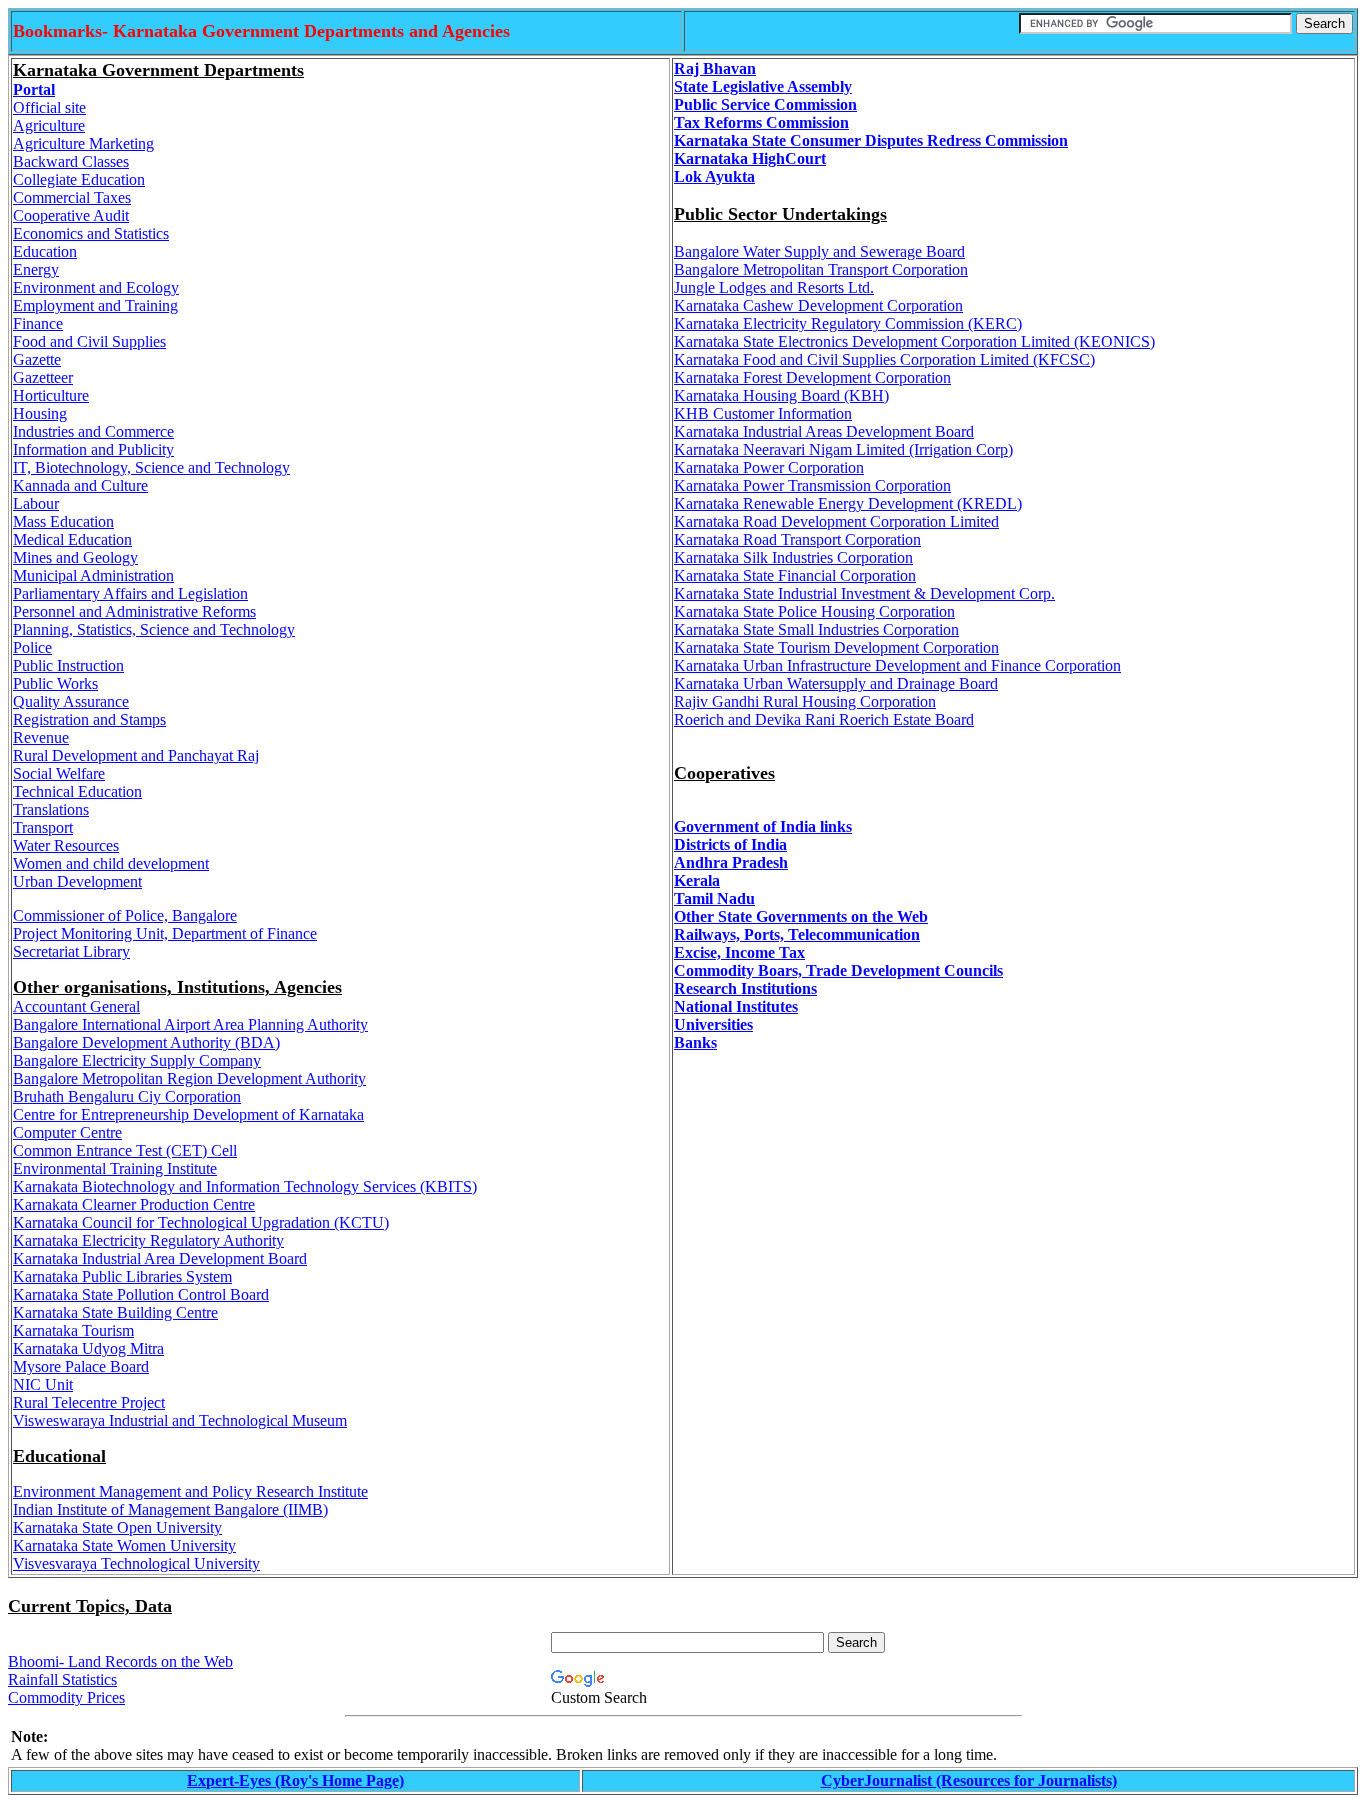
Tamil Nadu (714, 898)
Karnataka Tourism (73, 1330)
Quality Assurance (71, 701)
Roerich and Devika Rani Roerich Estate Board (824, 719)
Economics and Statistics (91, 233)
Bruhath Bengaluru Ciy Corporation (127, 1096)
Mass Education (63, 521)
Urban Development (77, 881)
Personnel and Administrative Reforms (134, 611)
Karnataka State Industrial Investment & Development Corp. (864, 593)
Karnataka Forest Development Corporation (812, 377)
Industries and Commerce (93, 431)
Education (45, 251)
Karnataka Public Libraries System (122, 1276)
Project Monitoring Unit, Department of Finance (165, 933)
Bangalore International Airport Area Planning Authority (190, 1024)
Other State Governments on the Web (801, 916)
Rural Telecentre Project (89, 1402)
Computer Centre (67, 1132)
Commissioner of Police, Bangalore (125, 915)
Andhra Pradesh (731, 862)
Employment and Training (95, 305)
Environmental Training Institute (115, 1168)
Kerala (697, 880)
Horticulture (51, 395)
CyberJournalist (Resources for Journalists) (969, 1780)
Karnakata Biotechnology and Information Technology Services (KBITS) (245, 1186)
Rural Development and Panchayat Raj (136, 755)
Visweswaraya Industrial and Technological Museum (180, 1420)
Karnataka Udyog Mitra (88, 1348)
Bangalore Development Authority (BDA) (146, 1042)
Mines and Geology (75, 557)
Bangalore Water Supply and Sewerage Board (819, 251)
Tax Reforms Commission (761, 122)
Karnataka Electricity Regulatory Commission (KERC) (848, 323)
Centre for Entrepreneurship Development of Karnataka (188, 1114)
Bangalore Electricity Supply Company (137, 1060)
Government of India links (763, 826)
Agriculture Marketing (83, 143)
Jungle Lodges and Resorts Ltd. (774, 287)
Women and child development (111, 863)
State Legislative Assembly (763, 86)
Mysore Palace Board (81, 1366)
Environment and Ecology (96, 287)
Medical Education (72, 539)
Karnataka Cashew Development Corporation (818, 305)
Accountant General (76, 1006)
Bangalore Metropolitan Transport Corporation (821, 269)
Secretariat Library (71, 951)
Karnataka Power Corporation (769, 467)
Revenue (41, 737)
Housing (40, 413)
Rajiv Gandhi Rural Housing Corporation (805, 701)
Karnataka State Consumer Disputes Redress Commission (871, 140)
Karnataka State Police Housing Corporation (814, 611)
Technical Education (77, 791)
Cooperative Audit (71, 215)
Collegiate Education (79, 179)
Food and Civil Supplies (89, 341)
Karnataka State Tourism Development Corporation (836, 647)
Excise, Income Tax (739, 952)
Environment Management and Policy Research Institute (190, 1491)
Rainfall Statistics (62, 1679)
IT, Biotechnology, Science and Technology (151, 467)
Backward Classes (71, 161)
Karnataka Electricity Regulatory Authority (148, 1240)
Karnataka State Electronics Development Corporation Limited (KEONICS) (914, 341)
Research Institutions (745, 988)
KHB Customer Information (763, 413)
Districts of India (730, 844)
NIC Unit (43, 1384)
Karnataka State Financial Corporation (795, 575)
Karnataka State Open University (117, 1527)
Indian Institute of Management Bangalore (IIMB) (170, 1509)
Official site (49, 107)
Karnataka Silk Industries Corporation (793, 557)
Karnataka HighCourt (750, 158)
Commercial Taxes (72, 197)
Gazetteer (43, 377)
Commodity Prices (66, 1697)
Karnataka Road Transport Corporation (797, 539)
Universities (713, 1024)
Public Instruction (68, 665)
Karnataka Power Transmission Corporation (812, 485)
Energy (36, 269)
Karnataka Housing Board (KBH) (781, 395)
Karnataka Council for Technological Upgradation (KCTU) (201, 1222)
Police (32, 647)
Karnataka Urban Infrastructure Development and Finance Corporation (897, 665)
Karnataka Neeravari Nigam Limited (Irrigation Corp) (843, 449)
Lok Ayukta (714, 176)
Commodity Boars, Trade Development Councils (838, 970)
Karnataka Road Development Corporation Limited (836, 521)
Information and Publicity (93, 449)
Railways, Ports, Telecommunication (797, 934)
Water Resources (66, 845)
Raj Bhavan (715, 68)
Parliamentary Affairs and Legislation (130, 593)
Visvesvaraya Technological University (136, 1563)
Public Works (55, 683)
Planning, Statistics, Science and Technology (154, 629)
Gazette (37, 359)
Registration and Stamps (89, 719)
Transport (43, 827)
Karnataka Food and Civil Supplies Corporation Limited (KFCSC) (884, 359)
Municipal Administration (93, 575)
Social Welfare (59, 773)
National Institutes (736, 1006)
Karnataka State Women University (124, 1545)
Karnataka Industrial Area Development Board (160, 1258)
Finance (38, 323)
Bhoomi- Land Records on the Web (120, 1661)
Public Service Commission (765, 104)
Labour (36, 503)
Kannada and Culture (80, 485)
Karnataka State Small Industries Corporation (816, 629)
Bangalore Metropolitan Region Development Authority (189, 1078)
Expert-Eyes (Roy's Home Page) (295, 1780)
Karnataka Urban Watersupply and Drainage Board (836, 683)
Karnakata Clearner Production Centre (134, 1204)
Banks (695, 1042)
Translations (51, 809)
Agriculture (49, 125)
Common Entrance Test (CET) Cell (125, 1150)
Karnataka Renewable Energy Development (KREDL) (848, 503)
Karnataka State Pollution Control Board (141, 1294)
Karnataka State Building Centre (115, 1312)
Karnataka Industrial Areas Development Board (824, 431)
